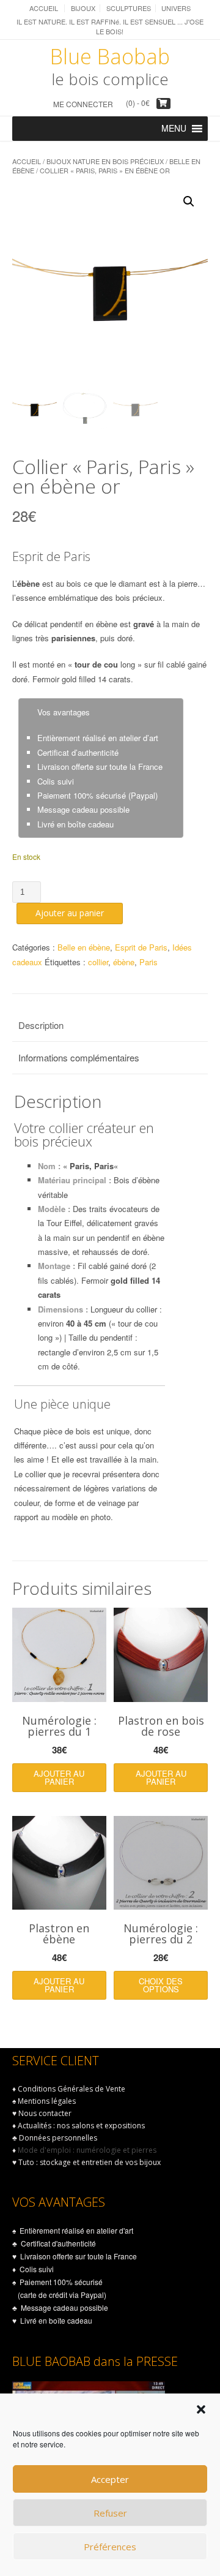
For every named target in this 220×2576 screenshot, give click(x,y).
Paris (148, 962)
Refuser (110, 2513)
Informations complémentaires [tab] (79, 1057)
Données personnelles (58, 2138)
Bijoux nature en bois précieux (105, 161)
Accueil (44, 8)
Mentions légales (47, 2101)
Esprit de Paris (141, 947)
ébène (124, 962)
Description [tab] (41, 1025)
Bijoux (83, 8)
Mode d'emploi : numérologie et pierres (87, 2150)
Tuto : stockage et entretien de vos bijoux (90, 2162)
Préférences (110, 2547)
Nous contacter (45, 2113)
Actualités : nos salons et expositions (81, 2126)
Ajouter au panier (70, 913)
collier (98, 962)
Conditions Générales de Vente (71, 2089)
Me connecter (83, 104)
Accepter (110, 2479)
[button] (201, 2409)
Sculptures (129, 8)
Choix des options (161, 1985)
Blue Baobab (110, 56)
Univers (176, 8)
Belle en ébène (84, 947)
